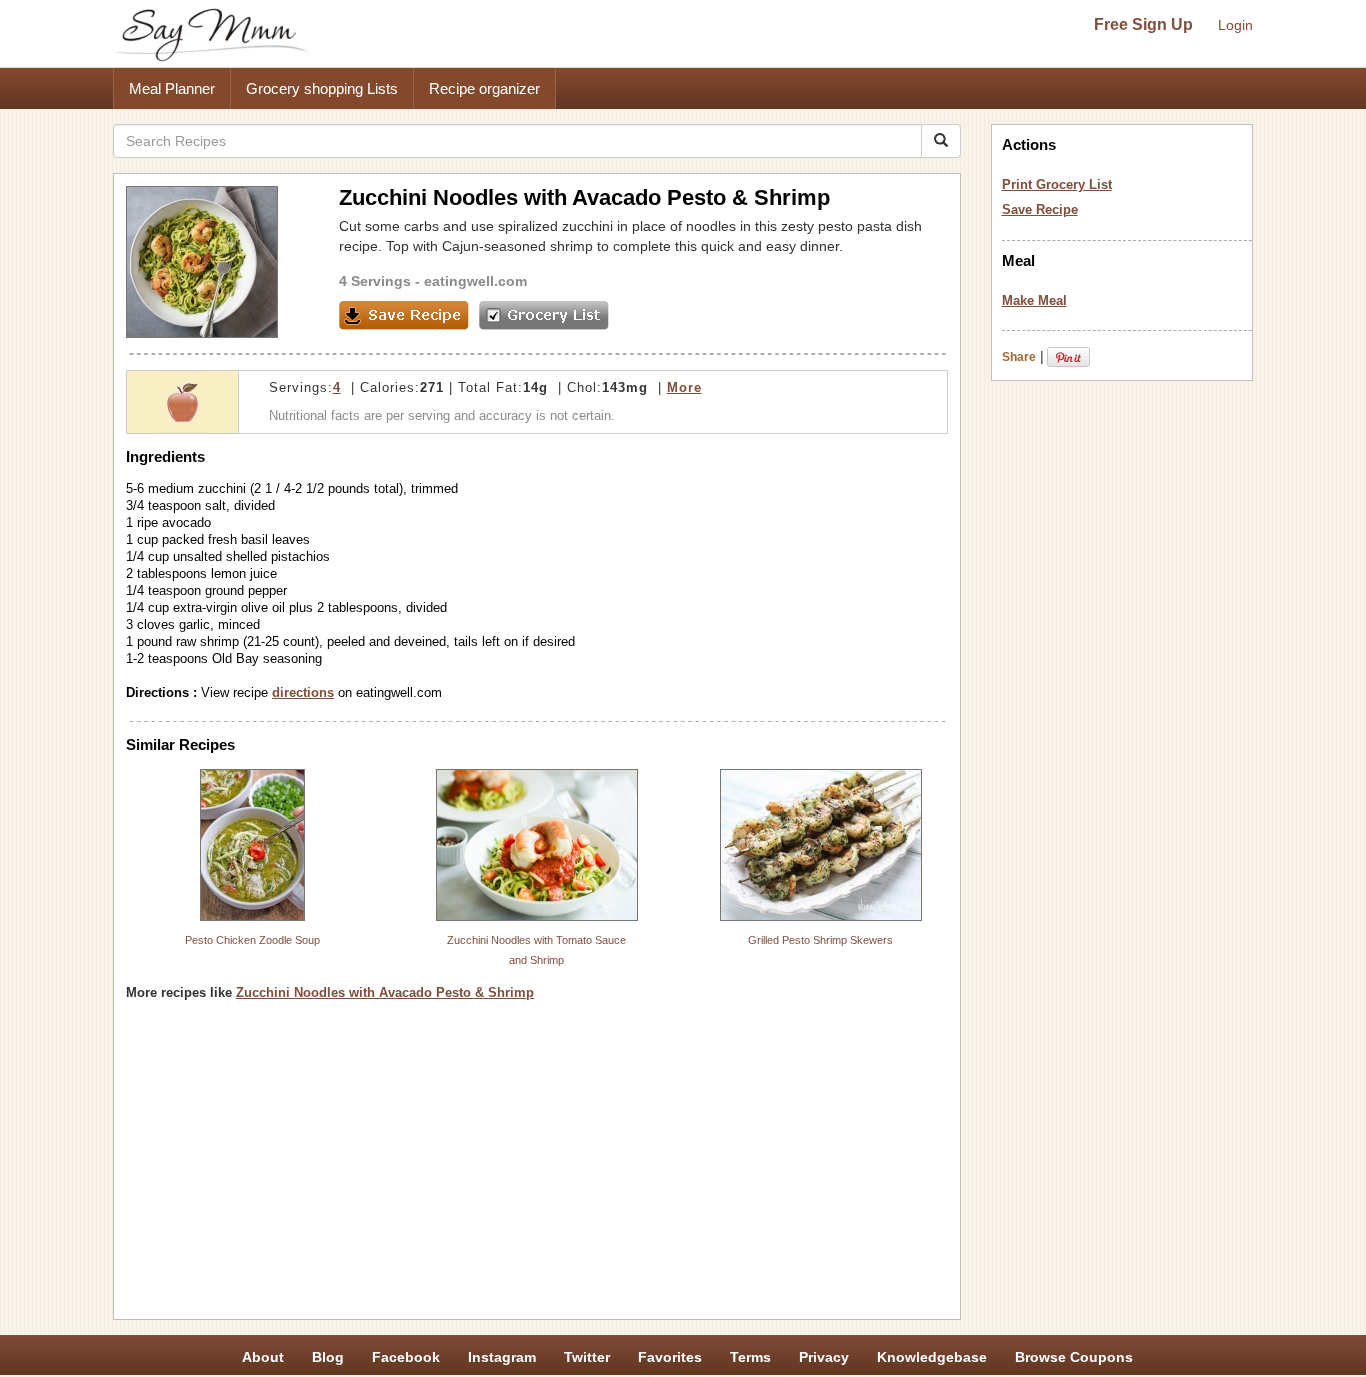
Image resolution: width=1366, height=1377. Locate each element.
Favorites (670, 1357)
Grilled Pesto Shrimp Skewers (820, 940)
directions (303, 692)
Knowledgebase (932, 1357)
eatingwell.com (475, 281)
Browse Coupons (1074, 1357)
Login (1235, 25)
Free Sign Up (1143, 24)
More (684, 387)
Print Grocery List (1057, 184)
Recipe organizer (484, 88)
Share (1019, 357)
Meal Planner (172, 88)
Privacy (824, 1357)
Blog (328, 1357)
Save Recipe (1040, 209)
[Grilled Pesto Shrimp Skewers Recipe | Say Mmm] (821, 845)
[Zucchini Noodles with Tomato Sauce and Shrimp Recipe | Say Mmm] (537, 845)
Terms (750, 1357)
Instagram (502, 1357)
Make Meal (1034, 300)
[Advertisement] (537, 1167)
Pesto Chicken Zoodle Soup (252, 940)
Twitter (587, 1357)
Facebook (406, 1357)
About (263, 1357)
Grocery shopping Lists (322, 88)
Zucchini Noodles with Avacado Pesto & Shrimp (385, 992)
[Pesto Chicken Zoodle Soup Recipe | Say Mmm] (253, 845)
